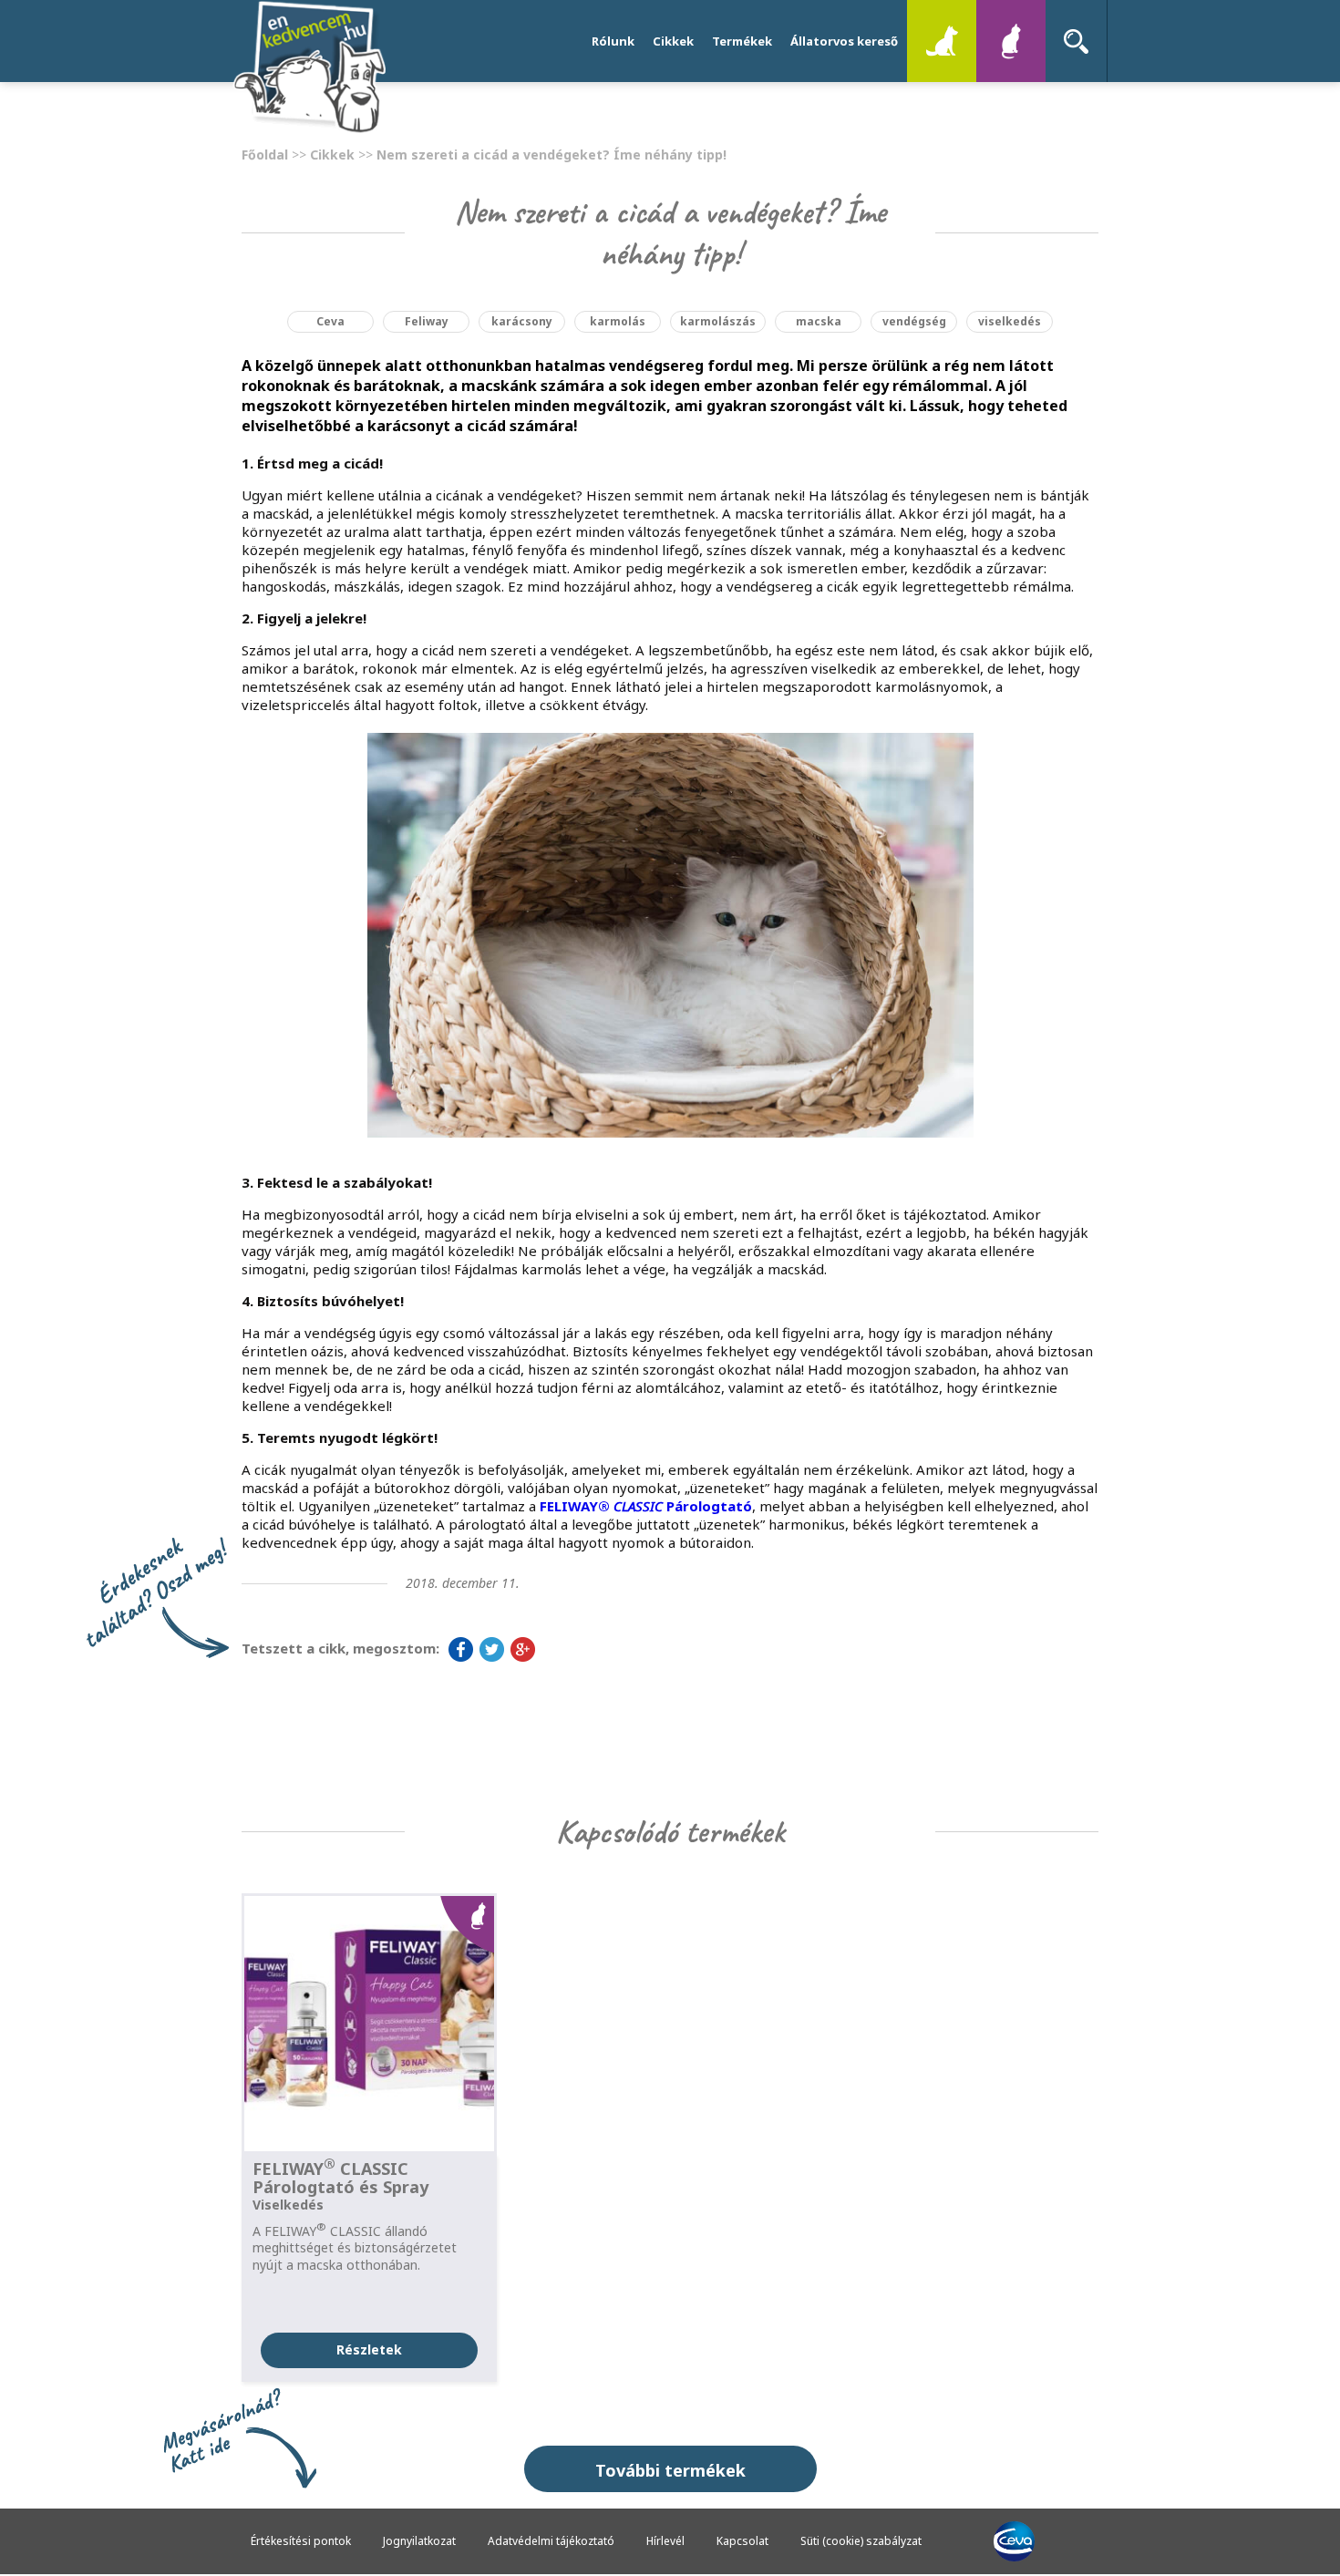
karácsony (522, 321)
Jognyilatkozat (419, 2541)
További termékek (670, 2470)
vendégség (914, 321)
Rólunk (613, 41)
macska (819, 321)
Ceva (330, 321)
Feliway (427, 321)
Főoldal (265, 155)
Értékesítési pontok (301, 2541)
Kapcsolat (742, 2541)
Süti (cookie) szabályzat (861, 2541)
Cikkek (673, 41)
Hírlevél (665, 2541)
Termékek (742, 41)
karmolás (618, 321)
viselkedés (1010, 321)
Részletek (369, 2349)
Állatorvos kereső (844, 41)
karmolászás (718, 321)
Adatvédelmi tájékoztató (551, 2541)
